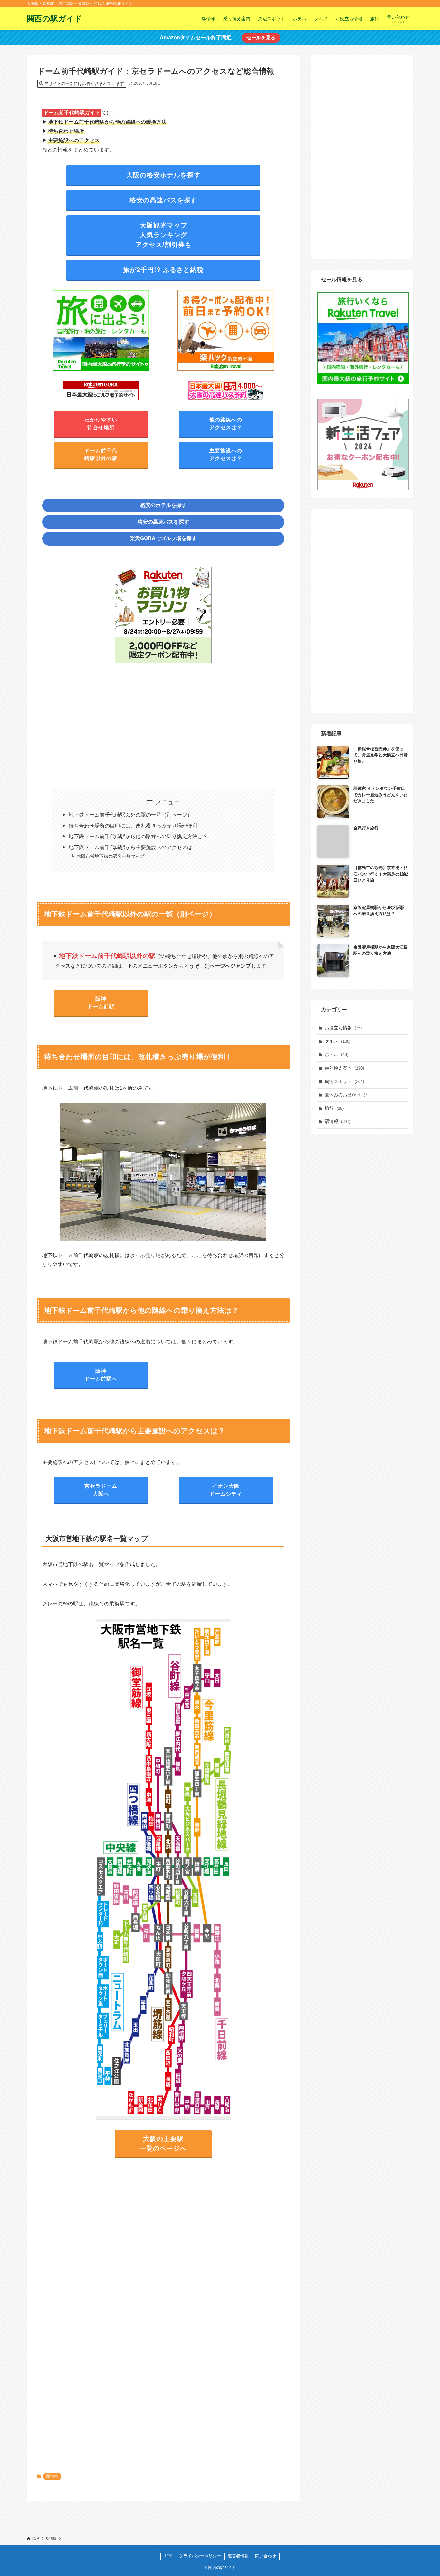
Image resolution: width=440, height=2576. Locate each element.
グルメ (338, 1041)
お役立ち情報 (343, 1028)
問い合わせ (266, 2556)
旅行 (334, 1108)
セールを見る (261, 38)
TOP (168, 2556)
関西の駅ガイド (54, 19)
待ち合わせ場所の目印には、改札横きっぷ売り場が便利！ (136, 826)
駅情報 (52, 2476)
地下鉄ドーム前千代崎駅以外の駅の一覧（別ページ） (130, 815)
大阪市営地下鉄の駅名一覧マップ (110, 856)
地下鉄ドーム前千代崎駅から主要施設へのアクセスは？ (133, 847)
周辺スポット (344, 1081)
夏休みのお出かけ (347, 1095)
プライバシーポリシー (200, 2556)
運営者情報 (238, 2556)
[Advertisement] (163, 722)
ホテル (336, 1054)
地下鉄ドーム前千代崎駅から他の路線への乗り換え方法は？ (138, 836)
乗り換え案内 (344, 1068)
